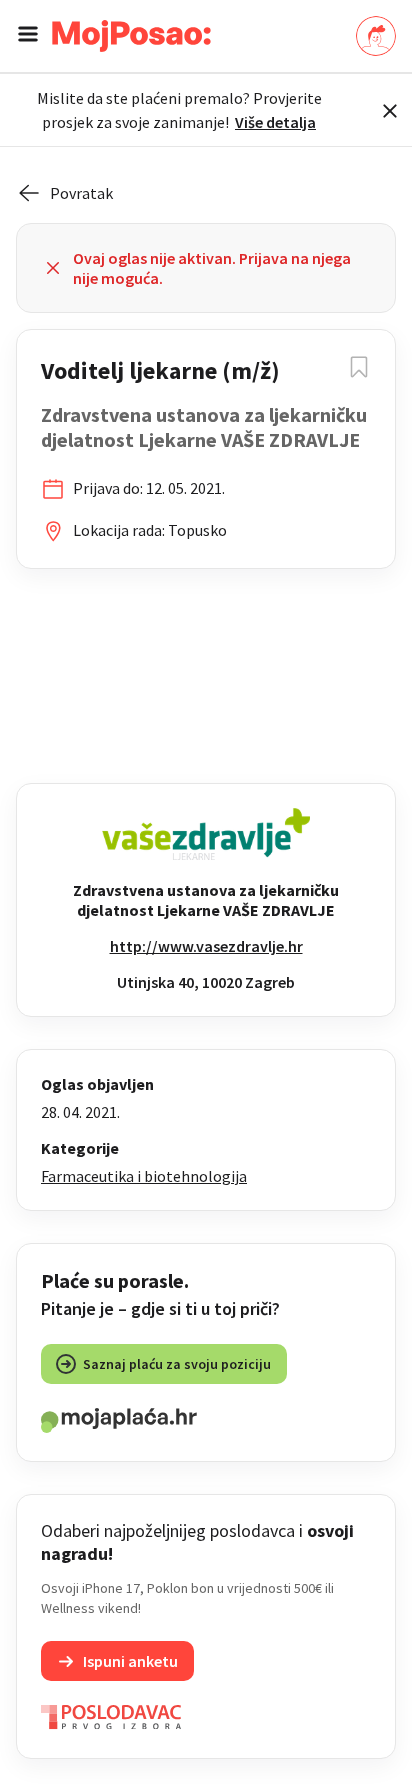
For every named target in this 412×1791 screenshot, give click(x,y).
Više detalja (275, 122)
